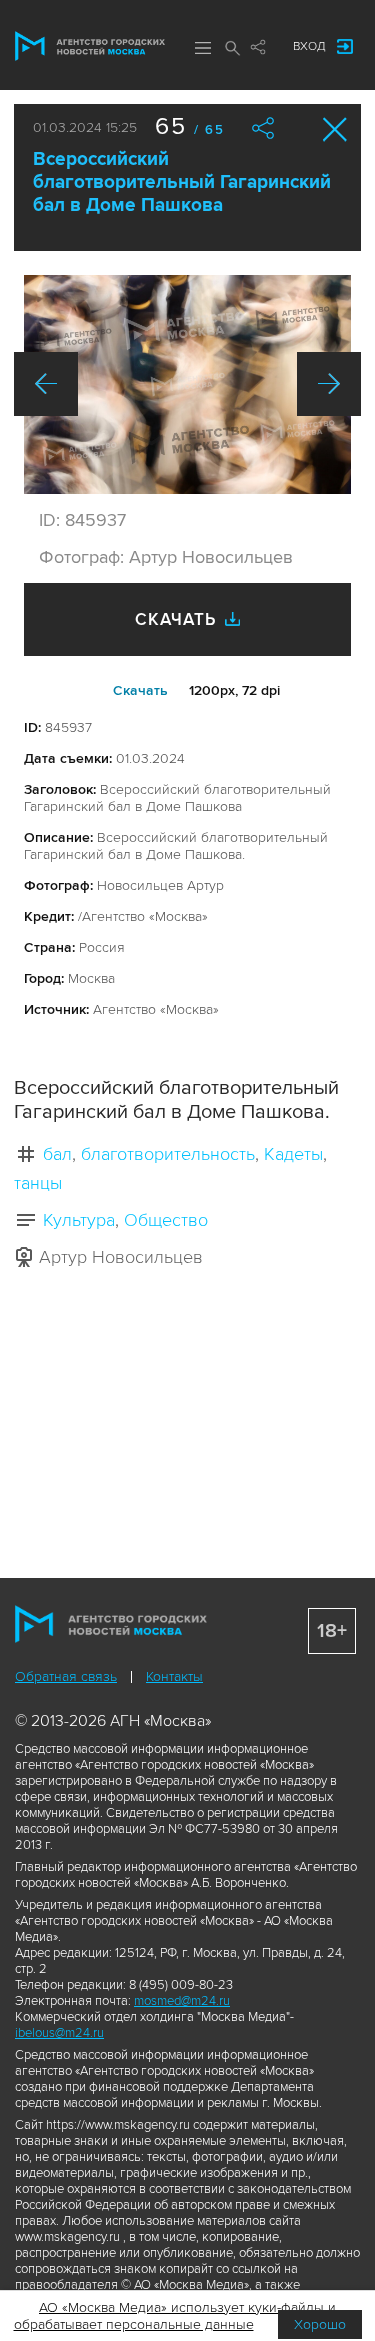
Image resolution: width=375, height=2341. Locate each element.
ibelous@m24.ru (59, 2033)
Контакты (174, 1676)
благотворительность (168, 1154)
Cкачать (140, 690)
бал (57, 1154)
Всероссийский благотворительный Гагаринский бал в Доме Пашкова (182, 182)
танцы (38, 1183)
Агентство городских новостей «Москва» (90, 46)
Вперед (329, 384)
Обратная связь (66, 1676)
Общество (166, 1220)
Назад (46, 384)
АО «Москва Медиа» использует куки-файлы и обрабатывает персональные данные (175, 2316)
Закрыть (335, 129)
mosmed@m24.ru (182, 2001)
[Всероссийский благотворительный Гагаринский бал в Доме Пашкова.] (187, 384)
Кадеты (293, 1154)
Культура (79, 1220)
